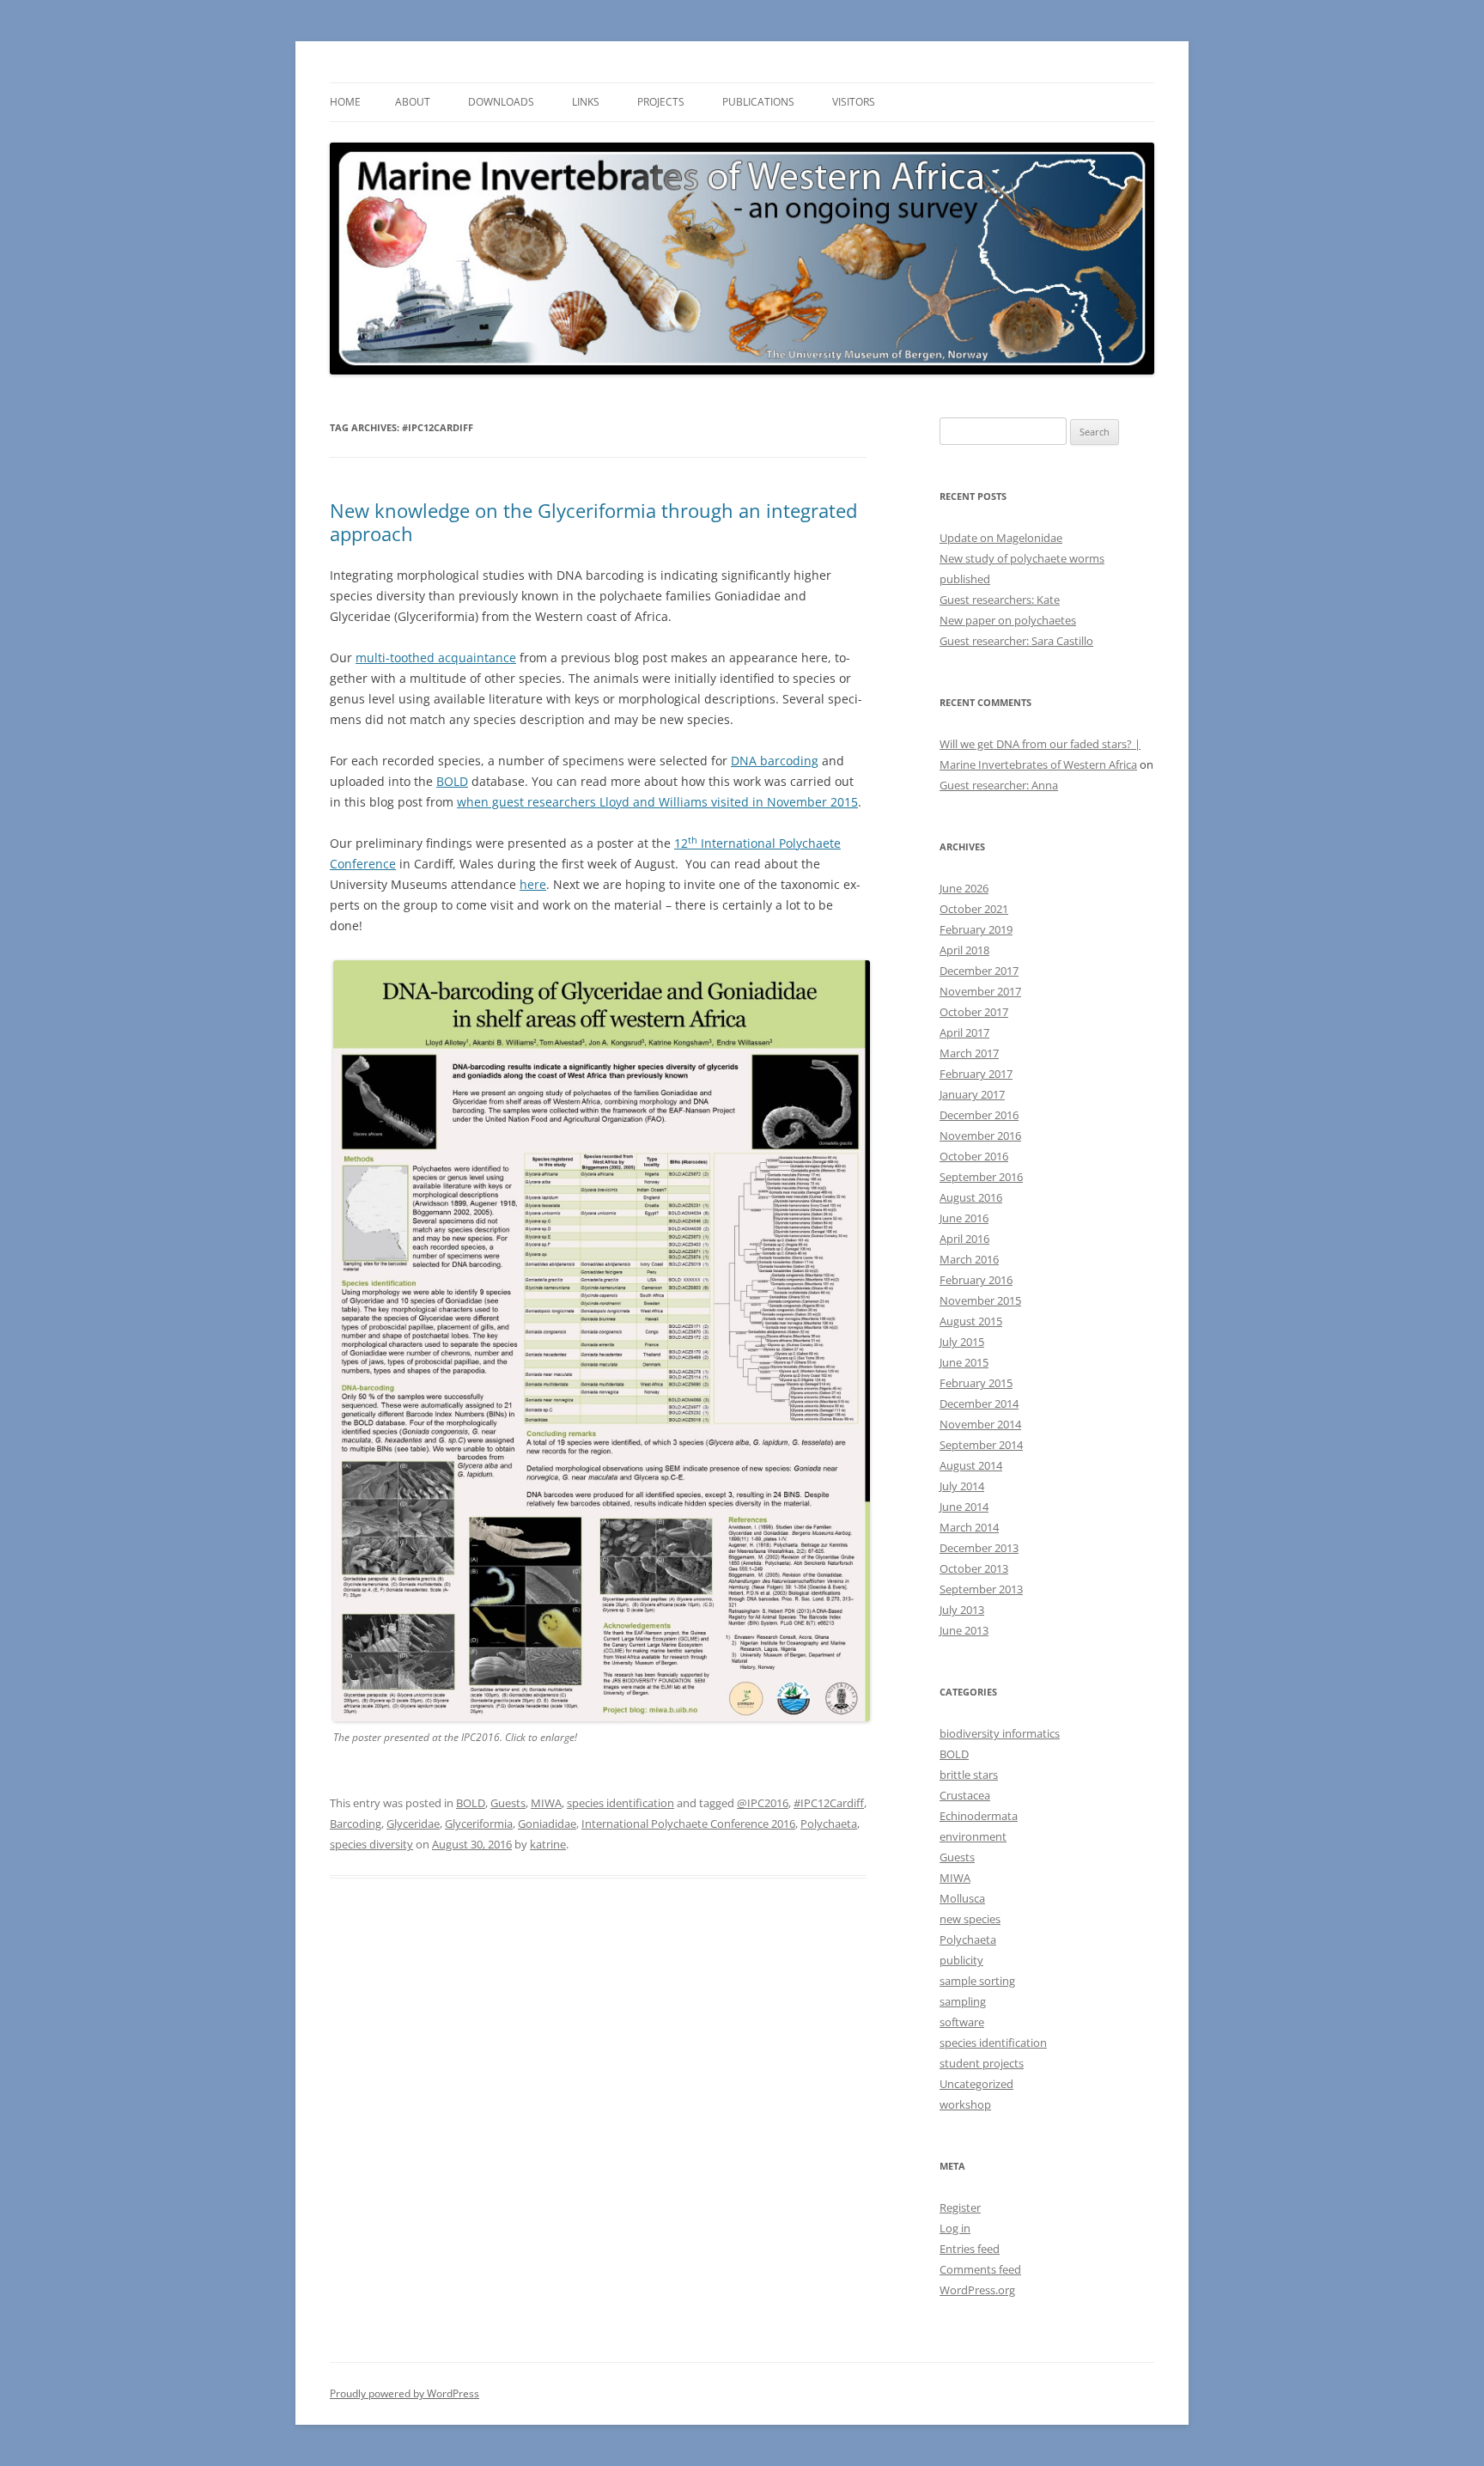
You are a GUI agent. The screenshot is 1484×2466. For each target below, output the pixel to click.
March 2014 (969, 1527)
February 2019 (976, 929)
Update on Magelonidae (1001, 538)
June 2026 (964, 888)
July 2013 (962, 1610)
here (533, 884)
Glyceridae (413, 1824)
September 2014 (981, 1445)
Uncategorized (976, 2084)
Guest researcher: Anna (999, 785)
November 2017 (980, 991)
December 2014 (979, 1403)
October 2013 (974, 1568)
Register (960, 2207)
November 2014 (980, 1424)
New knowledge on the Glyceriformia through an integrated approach (593, 521)
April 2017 (964, 1032)
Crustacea (965, 1795)
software (962, 2022)
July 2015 (962, 1342)
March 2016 (969, 1259)
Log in (955, 2228)
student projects (982, 2063)
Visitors (854, 102)
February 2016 (976, 1280)
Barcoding (356, 1824)
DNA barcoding (775, 761)
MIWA (546, 1803)
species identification (620, 1803)
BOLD (452, 781)
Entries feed (970, 2249)
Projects (661, 102)
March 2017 (969, 1053)
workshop (965, 2104)
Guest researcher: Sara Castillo (1016, 641)
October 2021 (974, 909)
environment (973, 1836)
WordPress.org (977, 2290)
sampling (963, 2001)
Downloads (501, 102)
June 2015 (964, 1362)
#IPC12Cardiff (829, 1803)
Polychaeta (829, 1824)
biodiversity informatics (1000, 1733)
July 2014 (962, 1486)
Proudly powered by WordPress (404, 2393)
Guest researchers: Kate (1000, 600)
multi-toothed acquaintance (436, 658)
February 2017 (976, 1074)
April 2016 (964, 1239)
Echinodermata (979, 1816)
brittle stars (969, 1775)
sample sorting (977, 1981)
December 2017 (979, 971)
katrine (548, 1844)
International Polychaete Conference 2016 (688, 1824)
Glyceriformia (479, 1824)
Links (586, 102)
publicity (961, 1960)
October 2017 (974, 1012)
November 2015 (980, 1300)
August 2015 (971, 1321)
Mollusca (962, 1898)
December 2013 (979, 1548)
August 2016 (971, 1197)
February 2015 (976, 1383)
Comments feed (980, 2269)
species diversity (371, 1844)
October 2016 (974, 1156)
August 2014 (971, 1465)
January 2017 (972, 1094)
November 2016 (980, 1136)
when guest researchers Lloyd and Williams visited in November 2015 (657, 802)
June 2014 (964, 1507)
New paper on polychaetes (1008, 620)
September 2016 (981, 1177)
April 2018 (964, 950)
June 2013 (964, 1630)
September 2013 (981, 1589)
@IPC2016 (763, 1803)
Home (345, 102)
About (413, 102)
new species (970, 1919)
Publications (758, 102)
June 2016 (964, 1218)
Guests (508, 1803)
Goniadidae (547, 1824)
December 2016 (979, 1115)
